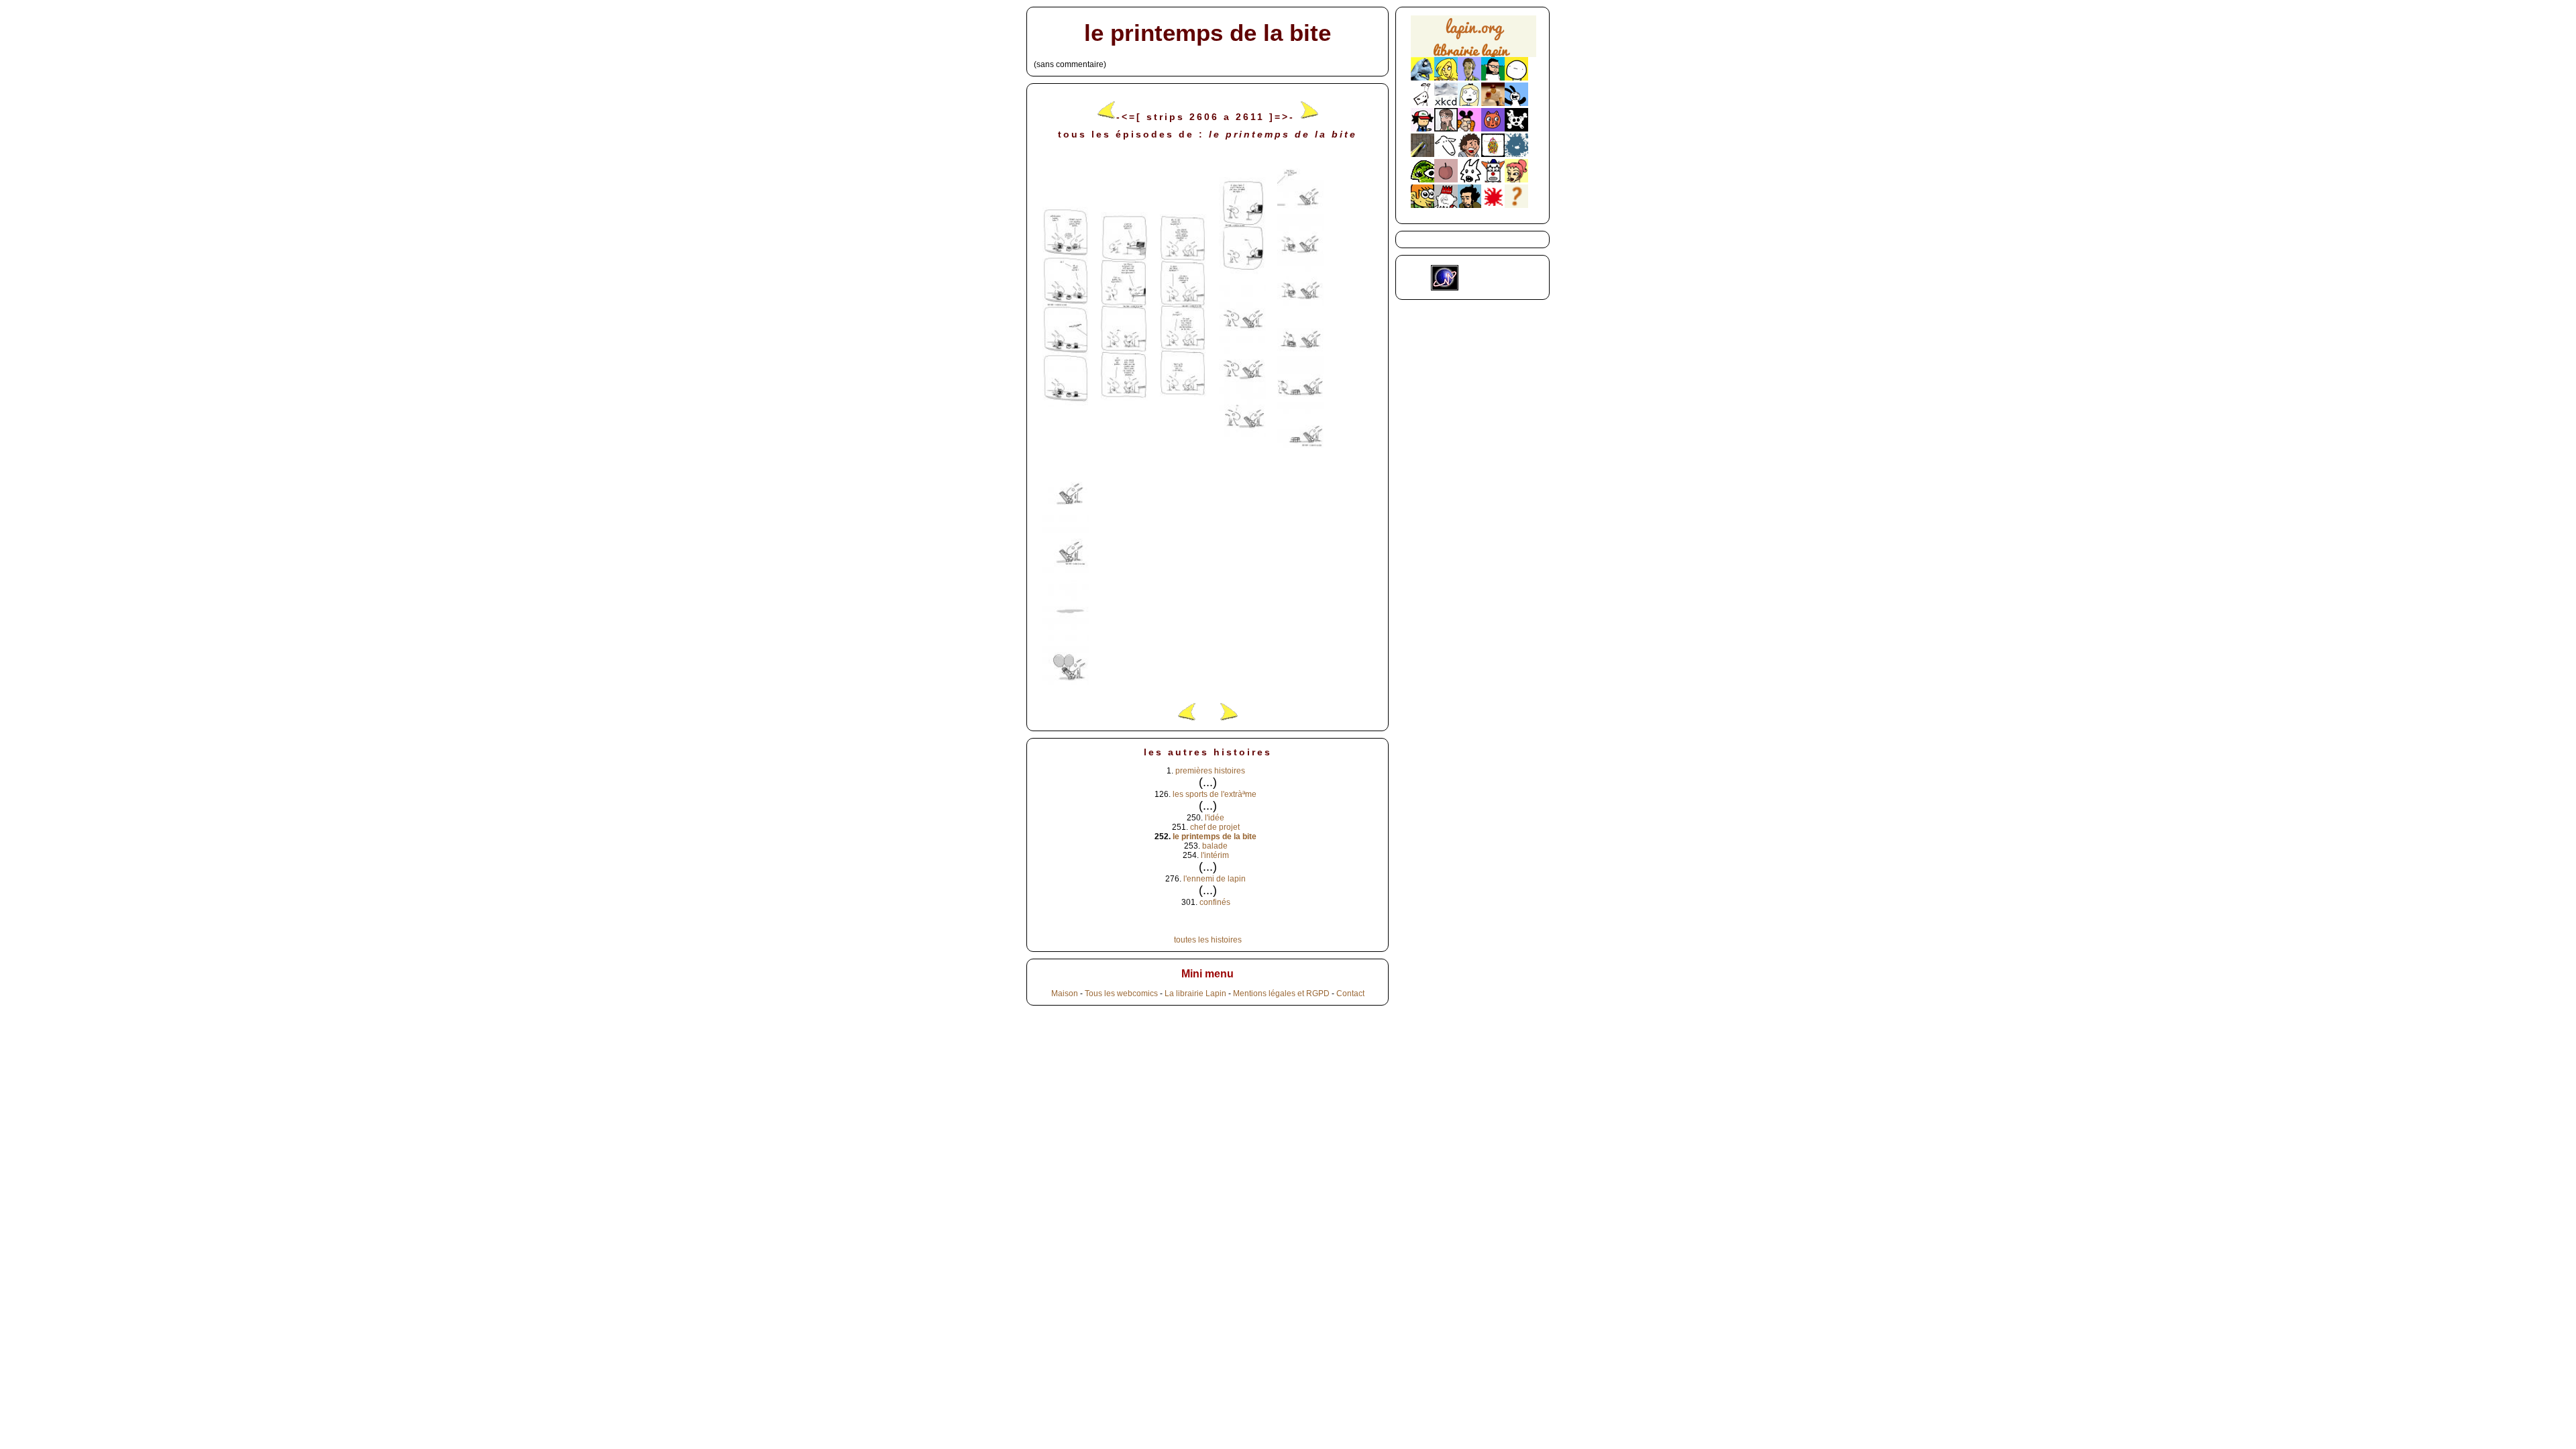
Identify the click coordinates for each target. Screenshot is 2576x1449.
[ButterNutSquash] (1469, 205)
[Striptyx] (1469, 154)
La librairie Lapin (1195, 994)
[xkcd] (1446, 103)
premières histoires (1210, 771)
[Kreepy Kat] (1469, 180)
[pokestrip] (1423, 129)
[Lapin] (1423, 78)
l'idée (1215, 818)
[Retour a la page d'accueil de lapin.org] (1473, 41)
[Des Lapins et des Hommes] (1446, 205)
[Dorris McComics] (1493, 129)
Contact (1350, 994)
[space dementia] (1516, 129)
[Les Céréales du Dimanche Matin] (1469, 78)
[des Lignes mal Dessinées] (1469, 103)
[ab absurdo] (1516, 78)
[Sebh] (1493, 78)
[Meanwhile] (1516, 154)
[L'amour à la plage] (1493, 154)
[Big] (1493, 103)
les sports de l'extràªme (1215, 794)
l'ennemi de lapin (1215, 879)
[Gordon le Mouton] (1446, 154)
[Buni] (1516, 103)
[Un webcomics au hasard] (1516, 205)
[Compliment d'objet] (1446, 180)
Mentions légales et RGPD (1281, 994)
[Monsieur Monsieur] (1493, 205)
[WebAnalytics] (1488, 288)
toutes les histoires (1208, 940)
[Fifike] (1423, 103)
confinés (1215, 902)
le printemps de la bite (1215, 837)
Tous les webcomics (1121, 994)
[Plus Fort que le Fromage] (1516, 180)
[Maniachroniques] (1423, 205)
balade (1215, 846)
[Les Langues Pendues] (1423, 180)
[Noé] (1423, 154)
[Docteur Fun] (1469, 129)
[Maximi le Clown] (1493, 180)
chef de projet (1215, 827)
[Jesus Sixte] (1446, 129)
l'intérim (1215, 855)
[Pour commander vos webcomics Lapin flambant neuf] (1473, 55)
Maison (1065, 994)
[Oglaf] (1446, 78)
